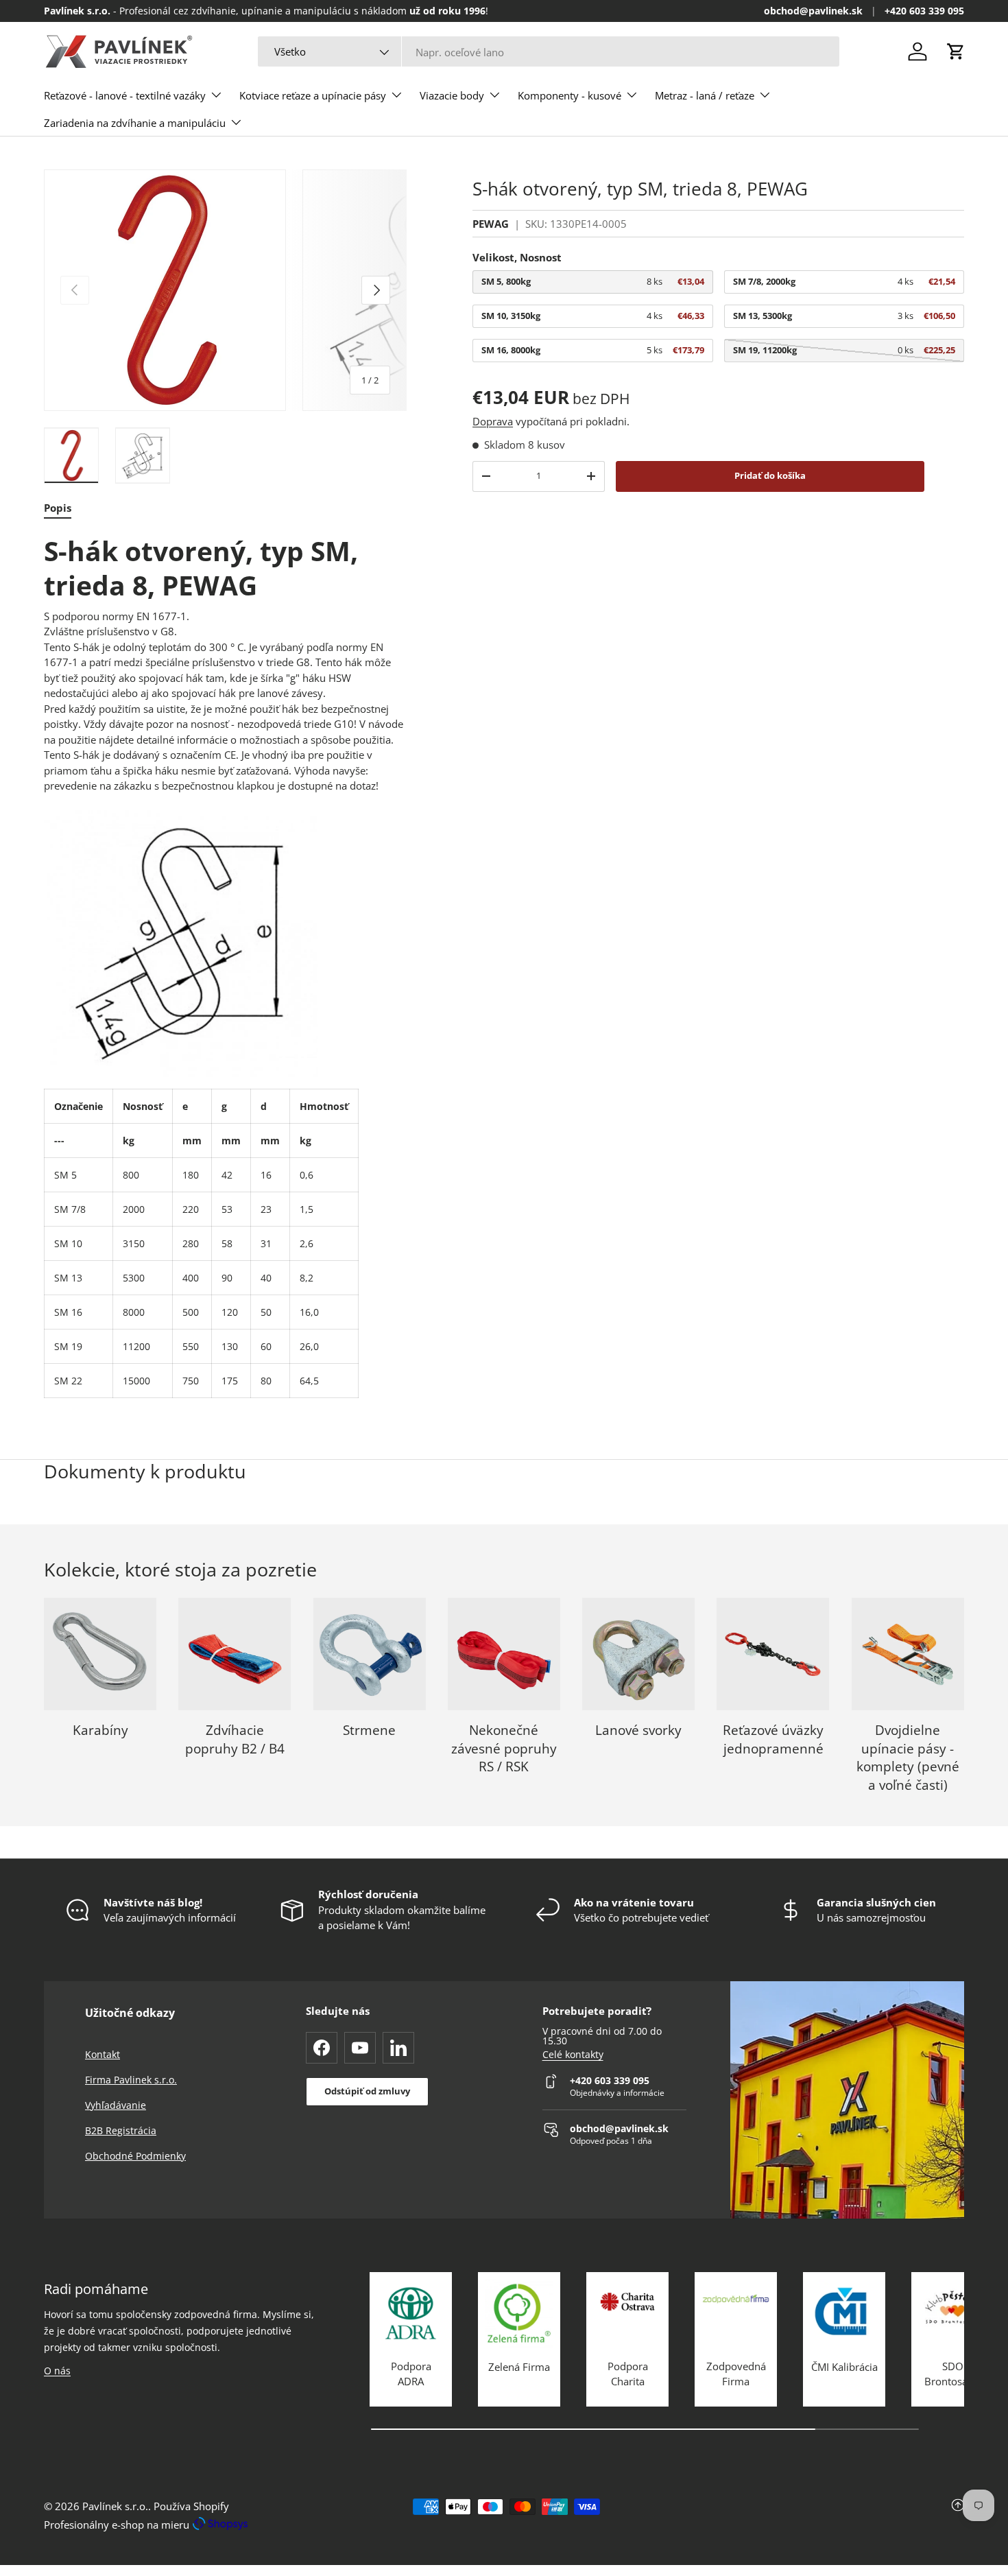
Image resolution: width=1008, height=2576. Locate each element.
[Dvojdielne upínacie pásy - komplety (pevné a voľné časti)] (908, 1654)
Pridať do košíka (770, 475)
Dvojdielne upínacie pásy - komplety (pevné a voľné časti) (908, 1758)
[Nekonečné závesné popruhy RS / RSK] (504, 1654)
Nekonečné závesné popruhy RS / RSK (504, 1748)
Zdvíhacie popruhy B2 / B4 (235, 1739)
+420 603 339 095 (924, 11)
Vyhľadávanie (116, 2105)
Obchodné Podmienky (135, 2156)
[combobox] (549, 52)
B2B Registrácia (121, 2130)
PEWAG (491, 224)
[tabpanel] (225, 966)
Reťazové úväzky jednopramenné (773, 1739)
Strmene (369, 1730)
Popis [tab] (58, 508)
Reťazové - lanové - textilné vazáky (125, 95)
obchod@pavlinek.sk (813, 11)
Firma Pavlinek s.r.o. (131, 2080)
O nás (57, 2371)
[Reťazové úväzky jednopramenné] (773, 1654)
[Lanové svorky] (638, 1654)
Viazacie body (452, 95)
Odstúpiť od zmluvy (367, 2091)
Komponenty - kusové (569, 95)
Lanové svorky (638, 1730)
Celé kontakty (573, 2055)
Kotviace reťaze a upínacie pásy (313, 95)
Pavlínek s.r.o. (115, 2506)
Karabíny (100, 1730)
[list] (225, 291)
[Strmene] (370, 1654)
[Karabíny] (100, 1654)
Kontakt (103, 2054)
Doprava (493, 421)
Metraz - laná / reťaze (705, 95)
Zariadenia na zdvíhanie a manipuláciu (135, 123)
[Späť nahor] (811, 2516)
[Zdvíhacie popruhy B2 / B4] (235, 1654)
